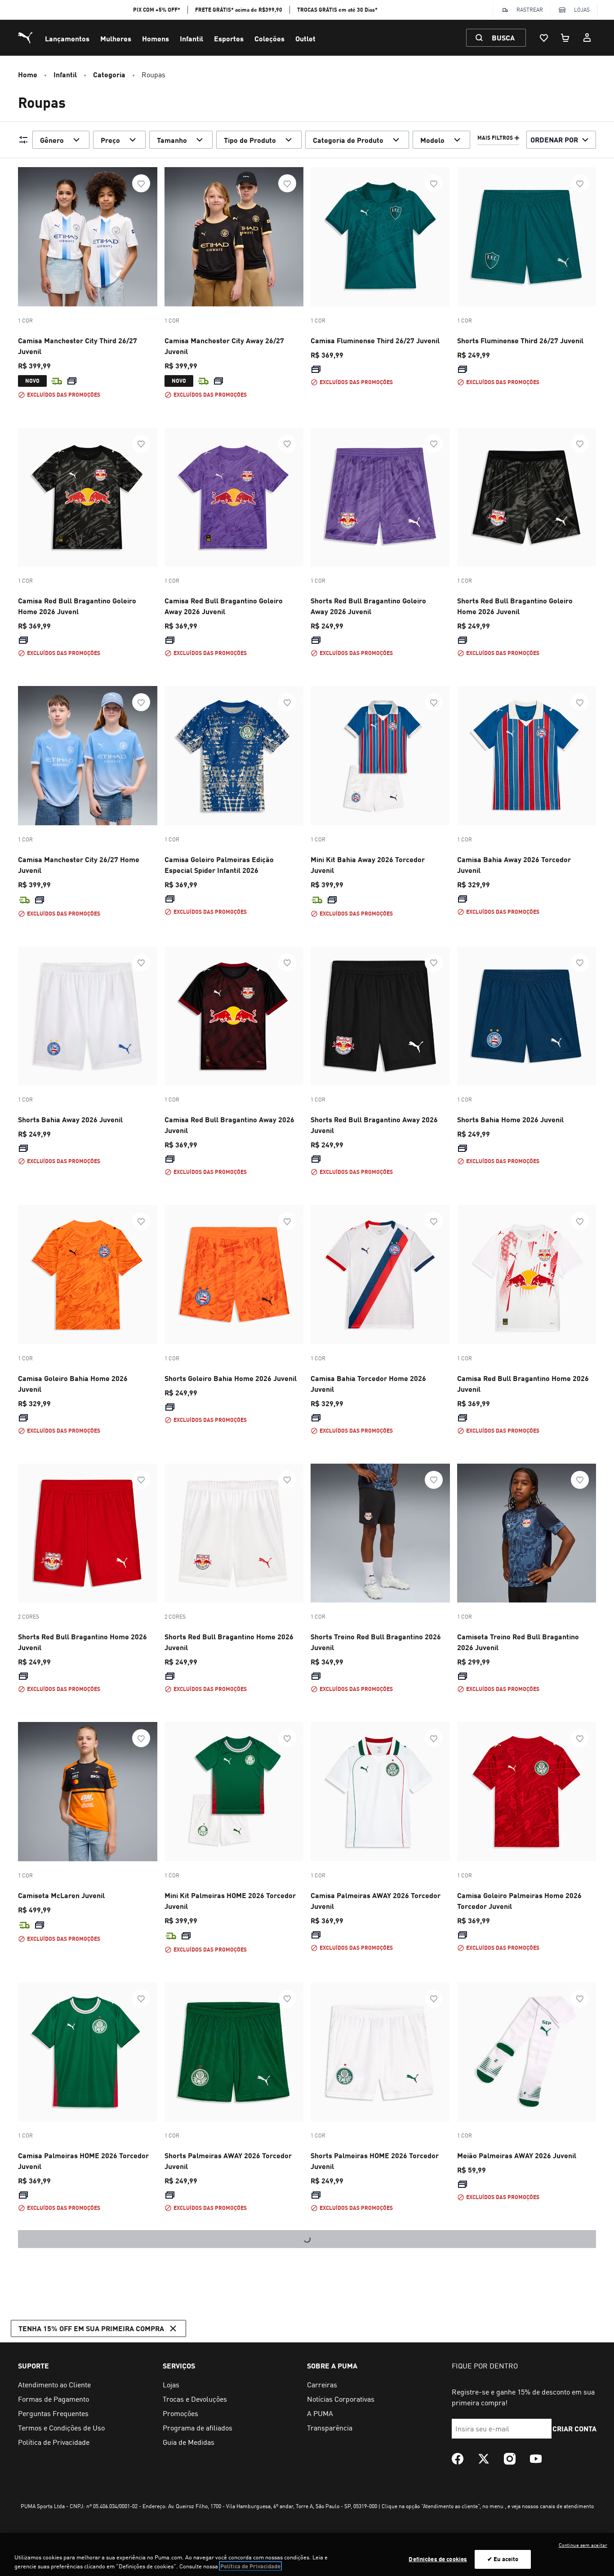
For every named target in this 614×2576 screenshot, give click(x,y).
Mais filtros (495, 138)
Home (28, 74)
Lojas (582, 10)
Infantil (191, 38)
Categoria (109, 74)
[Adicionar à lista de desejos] (141, 183)
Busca (503, 38)
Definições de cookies (438, 2559)
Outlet (305, 38)
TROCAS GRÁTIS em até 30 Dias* (337, 10)
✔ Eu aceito (503, 2559)
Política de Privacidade (250, 2566)
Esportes (229, 38)
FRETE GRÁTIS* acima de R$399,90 (239, 10)
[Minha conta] (587, 38)
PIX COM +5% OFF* (157, 10)
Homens (156, 38)
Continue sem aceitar (583, 2545)
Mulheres (116, 38)
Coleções (269, 38)
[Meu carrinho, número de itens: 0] (565, 38)
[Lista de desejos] (544, 38)
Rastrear (530, 10)
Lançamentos (67, 38)
